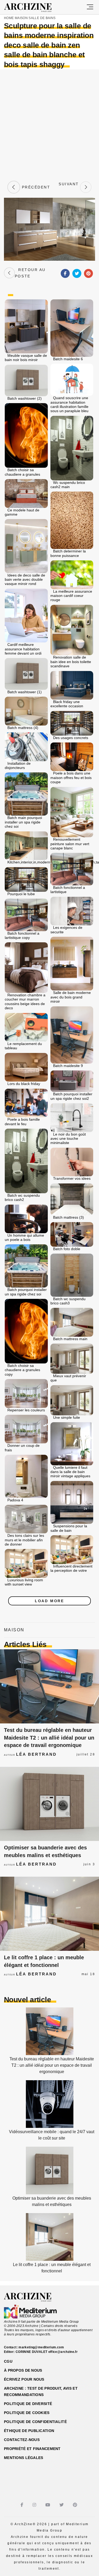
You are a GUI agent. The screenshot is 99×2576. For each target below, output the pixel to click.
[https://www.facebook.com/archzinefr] (23, 2505)
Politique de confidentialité (35, 2422)
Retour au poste (30, 273)
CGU (8, 2361)
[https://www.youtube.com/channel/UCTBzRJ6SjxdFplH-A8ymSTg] (48, 2505)
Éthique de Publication (29, 2431)
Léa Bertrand (36, 1754)
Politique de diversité (28, 2404)
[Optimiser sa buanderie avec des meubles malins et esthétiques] (49, 1804)
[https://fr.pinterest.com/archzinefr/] (76, 2505)
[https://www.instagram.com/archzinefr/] (35, 2505)
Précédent (35, 187)
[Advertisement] (49, 124)
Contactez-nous (22, 2440)
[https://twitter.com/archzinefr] (62, 2505)
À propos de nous (23, 2370)
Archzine (33, 8)
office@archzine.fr (63, 2352)
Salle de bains (42, 18)
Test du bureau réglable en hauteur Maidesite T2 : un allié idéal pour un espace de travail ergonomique (49, 1738)
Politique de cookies (27, 2413)
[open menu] (90, 7)
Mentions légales (23, 2458)
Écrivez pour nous (24, 2379)
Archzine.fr (32, 2297)
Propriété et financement (32, 2449)
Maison (21, 18)
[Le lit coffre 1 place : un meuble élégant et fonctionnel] (49, 1914)
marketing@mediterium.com (41, 2347)
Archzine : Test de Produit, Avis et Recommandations (41, 2392)
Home (9, 18)
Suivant (69, 187)
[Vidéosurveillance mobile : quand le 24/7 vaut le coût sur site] (50, 2126)
